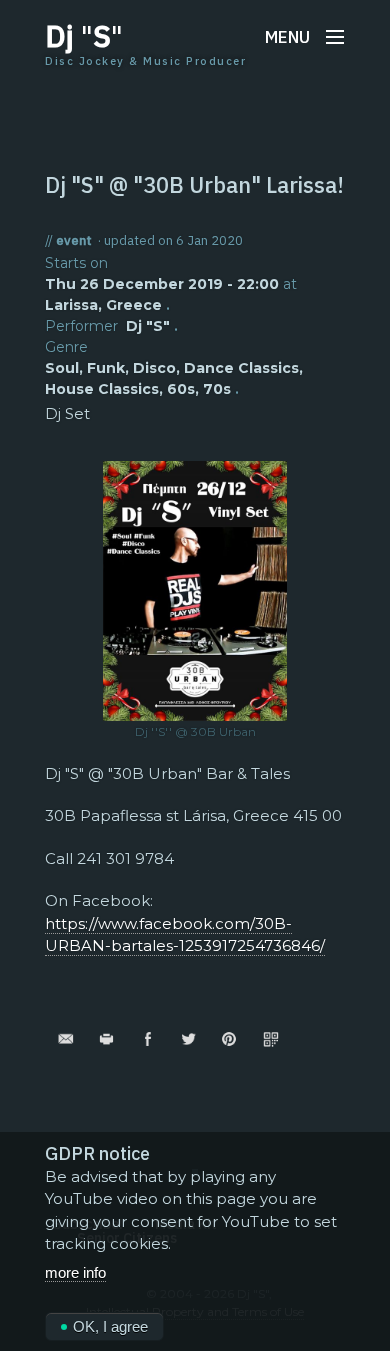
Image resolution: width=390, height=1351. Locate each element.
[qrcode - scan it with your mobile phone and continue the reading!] (270, 1038)
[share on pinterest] (229, 1038)
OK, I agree (110, 1326)
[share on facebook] (147, 1038)
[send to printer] (106, 1038)
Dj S (84, 35)
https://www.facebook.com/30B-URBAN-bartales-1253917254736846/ (185, 935)
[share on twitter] (188, 1038)
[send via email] (65, 1038)
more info (75, 1272)
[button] (305, 37)
